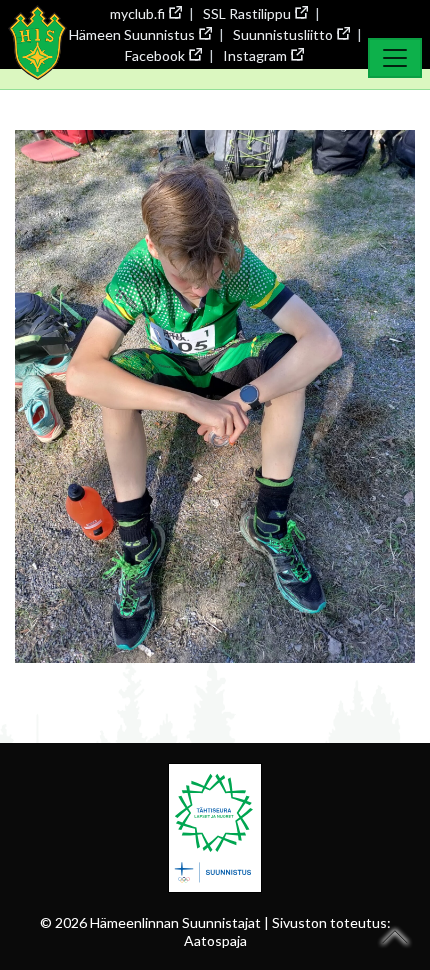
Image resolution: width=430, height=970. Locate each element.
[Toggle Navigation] (395, 58)
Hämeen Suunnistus (132, 34)
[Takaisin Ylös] (395, 937)
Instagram (255, 55)
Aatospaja (215, 940)
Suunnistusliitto (283, 34)
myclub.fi (137, 13)
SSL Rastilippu (247, 13)
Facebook (155, 55)
